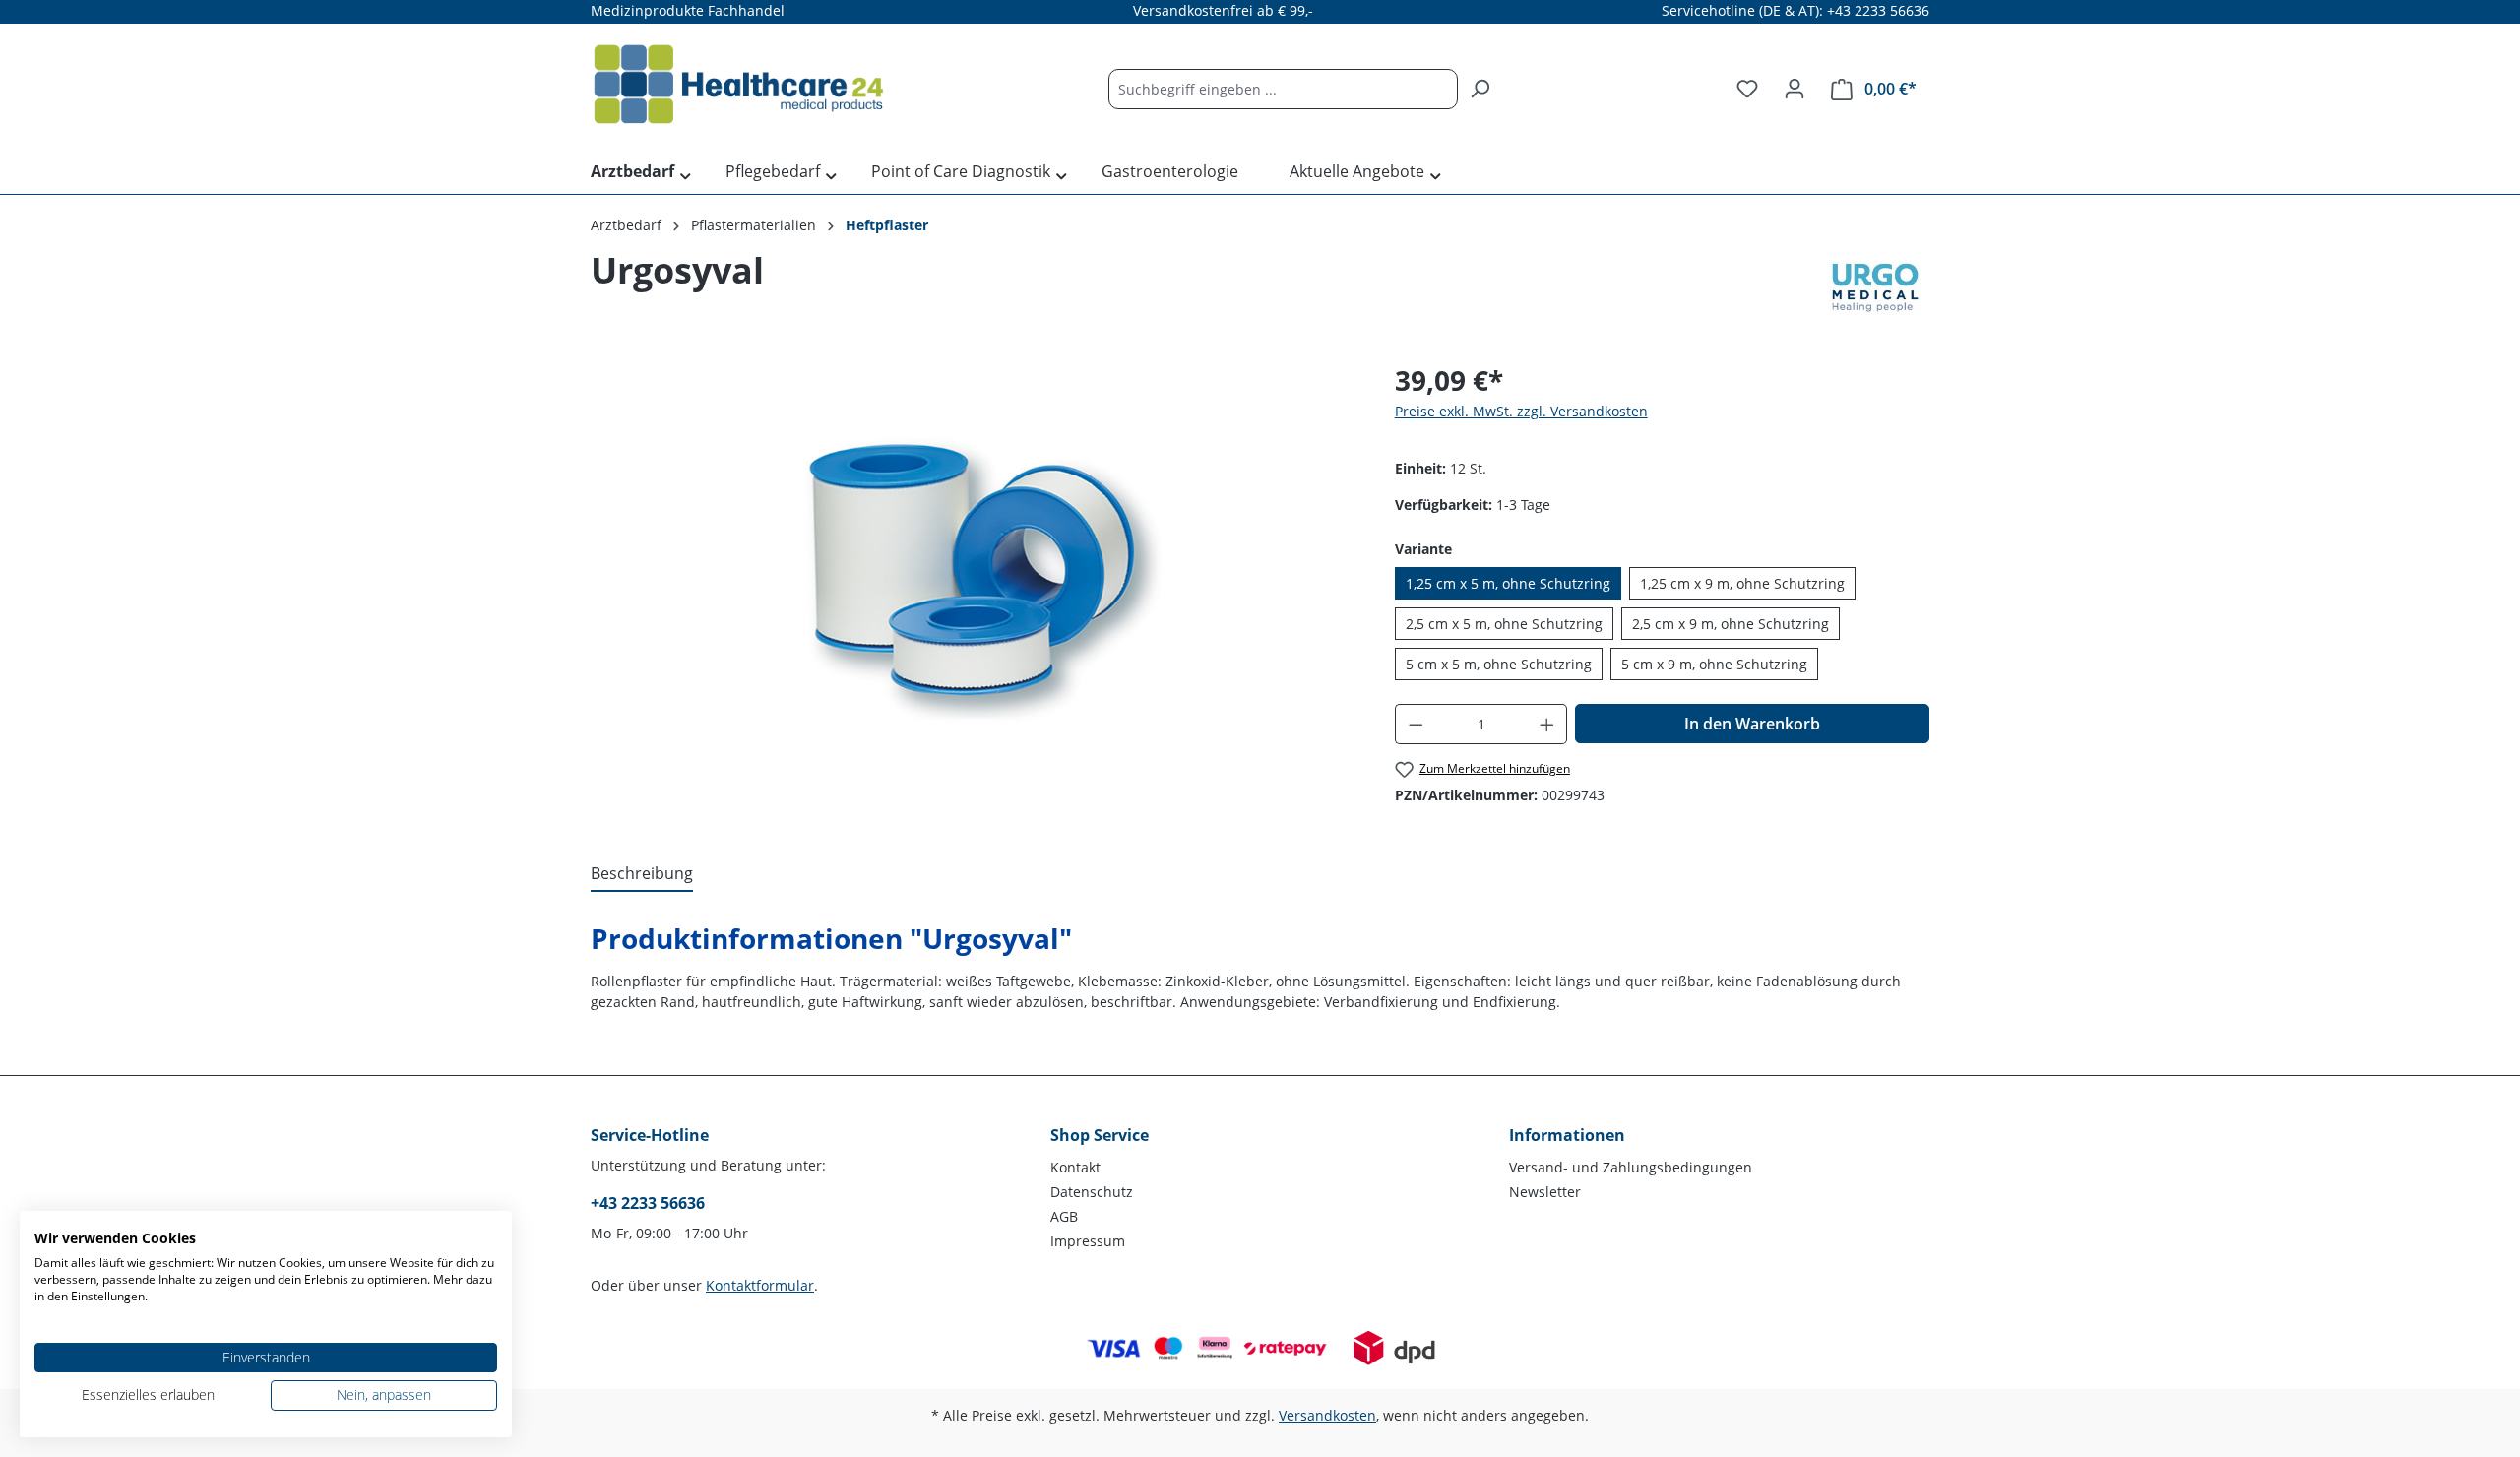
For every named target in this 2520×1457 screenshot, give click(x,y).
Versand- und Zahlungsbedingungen (1631, 1167)
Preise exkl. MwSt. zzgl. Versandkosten (1521, 411)
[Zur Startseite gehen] (738, 85)
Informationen (1567, 1135)
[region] (973, 571)
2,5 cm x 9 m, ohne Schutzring (1731, 624)
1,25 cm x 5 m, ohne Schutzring (1508, 583)
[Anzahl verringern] (1416, 724)
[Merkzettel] (1747, 89)
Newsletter (1545, 1192)
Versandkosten (1327, 1415)
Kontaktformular (760, 1285)
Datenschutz (1092, 1192)
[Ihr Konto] (1795, 89)
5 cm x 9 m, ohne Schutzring (1714, 664)
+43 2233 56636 (648, 1203)
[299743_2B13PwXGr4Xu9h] (973, 571)
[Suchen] (1480, 89)
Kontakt (1075, 1167)
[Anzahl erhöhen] (1547, 724)
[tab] (642, 874)
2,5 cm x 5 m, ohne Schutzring (1504, 624)
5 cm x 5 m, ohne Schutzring (1499, 664)
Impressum (1088, 1241)
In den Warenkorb (1752, 724)
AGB (1064, 1216)
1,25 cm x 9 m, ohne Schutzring (1742, 583)
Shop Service (1100, 1135)
